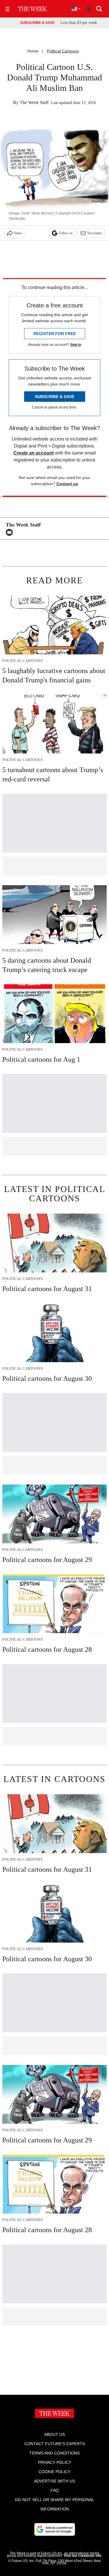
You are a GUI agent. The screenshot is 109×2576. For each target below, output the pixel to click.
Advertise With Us (54, 2481)
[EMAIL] (11, 532)
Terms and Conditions (54, 2453)
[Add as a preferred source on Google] (55, 2529)
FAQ (55, 2490)
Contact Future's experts (55, 2444)
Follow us (66, 233)
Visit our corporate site (83, 2556)
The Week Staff (34, 102)
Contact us (67, 484)
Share (18, 233)
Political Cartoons (63, 51)
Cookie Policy (54, 2472)
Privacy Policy (55, 2462)
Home (33, 51)
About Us (54, 2434)
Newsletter (95, 233)
